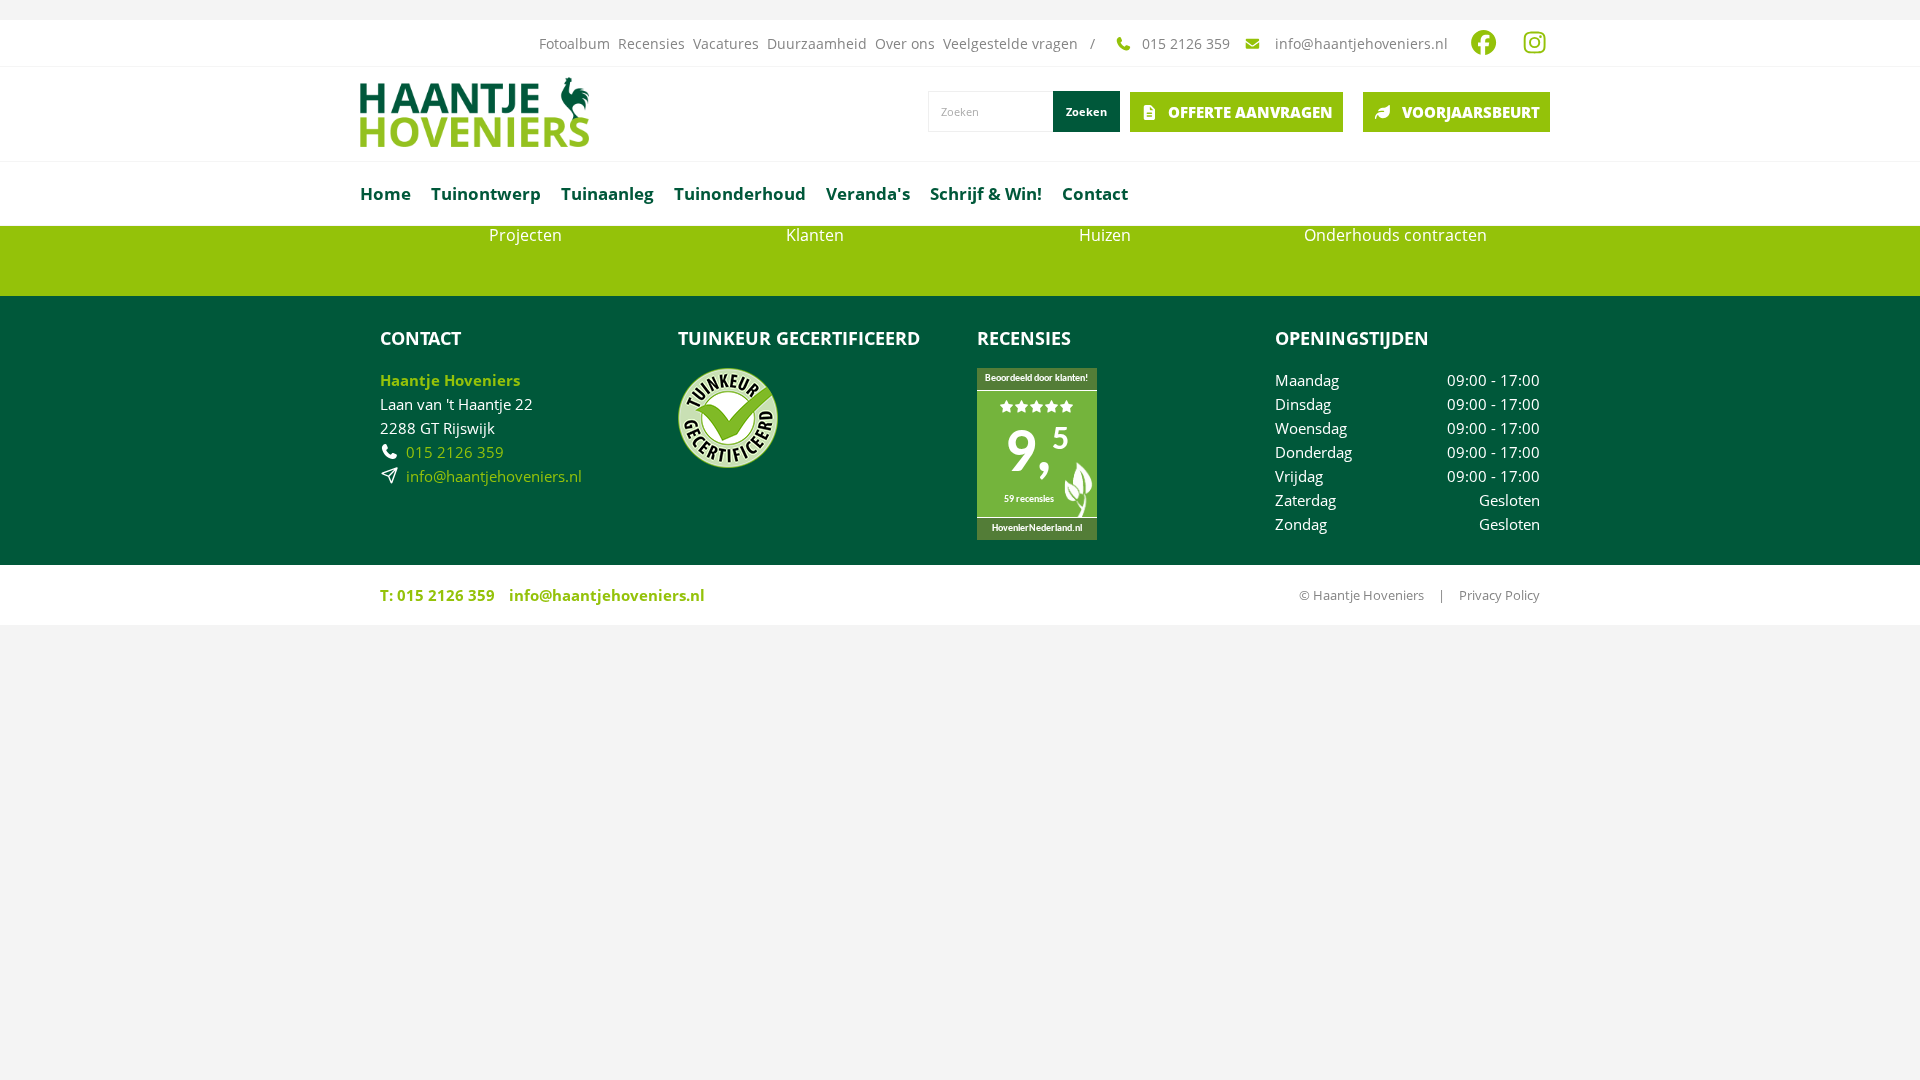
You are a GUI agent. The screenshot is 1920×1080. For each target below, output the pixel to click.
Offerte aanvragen (1250, 112)
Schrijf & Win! (986, 193)
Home (385, 193)
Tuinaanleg (607, 193)
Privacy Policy (1499, 595)
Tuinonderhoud (740, 193)
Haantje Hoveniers (450, 380)
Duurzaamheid (817, 44)
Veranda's (868, 193)
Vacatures (726, 44)
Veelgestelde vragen (1010, 44)
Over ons (905, 44)
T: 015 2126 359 (437, 595)
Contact (1095, 193)
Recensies (651, 44)
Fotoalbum (574, 44)
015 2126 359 (1186, 44)
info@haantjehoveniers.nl (1359, 44)
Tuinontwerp (486, 193)
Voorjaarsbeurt (1471, 112)
